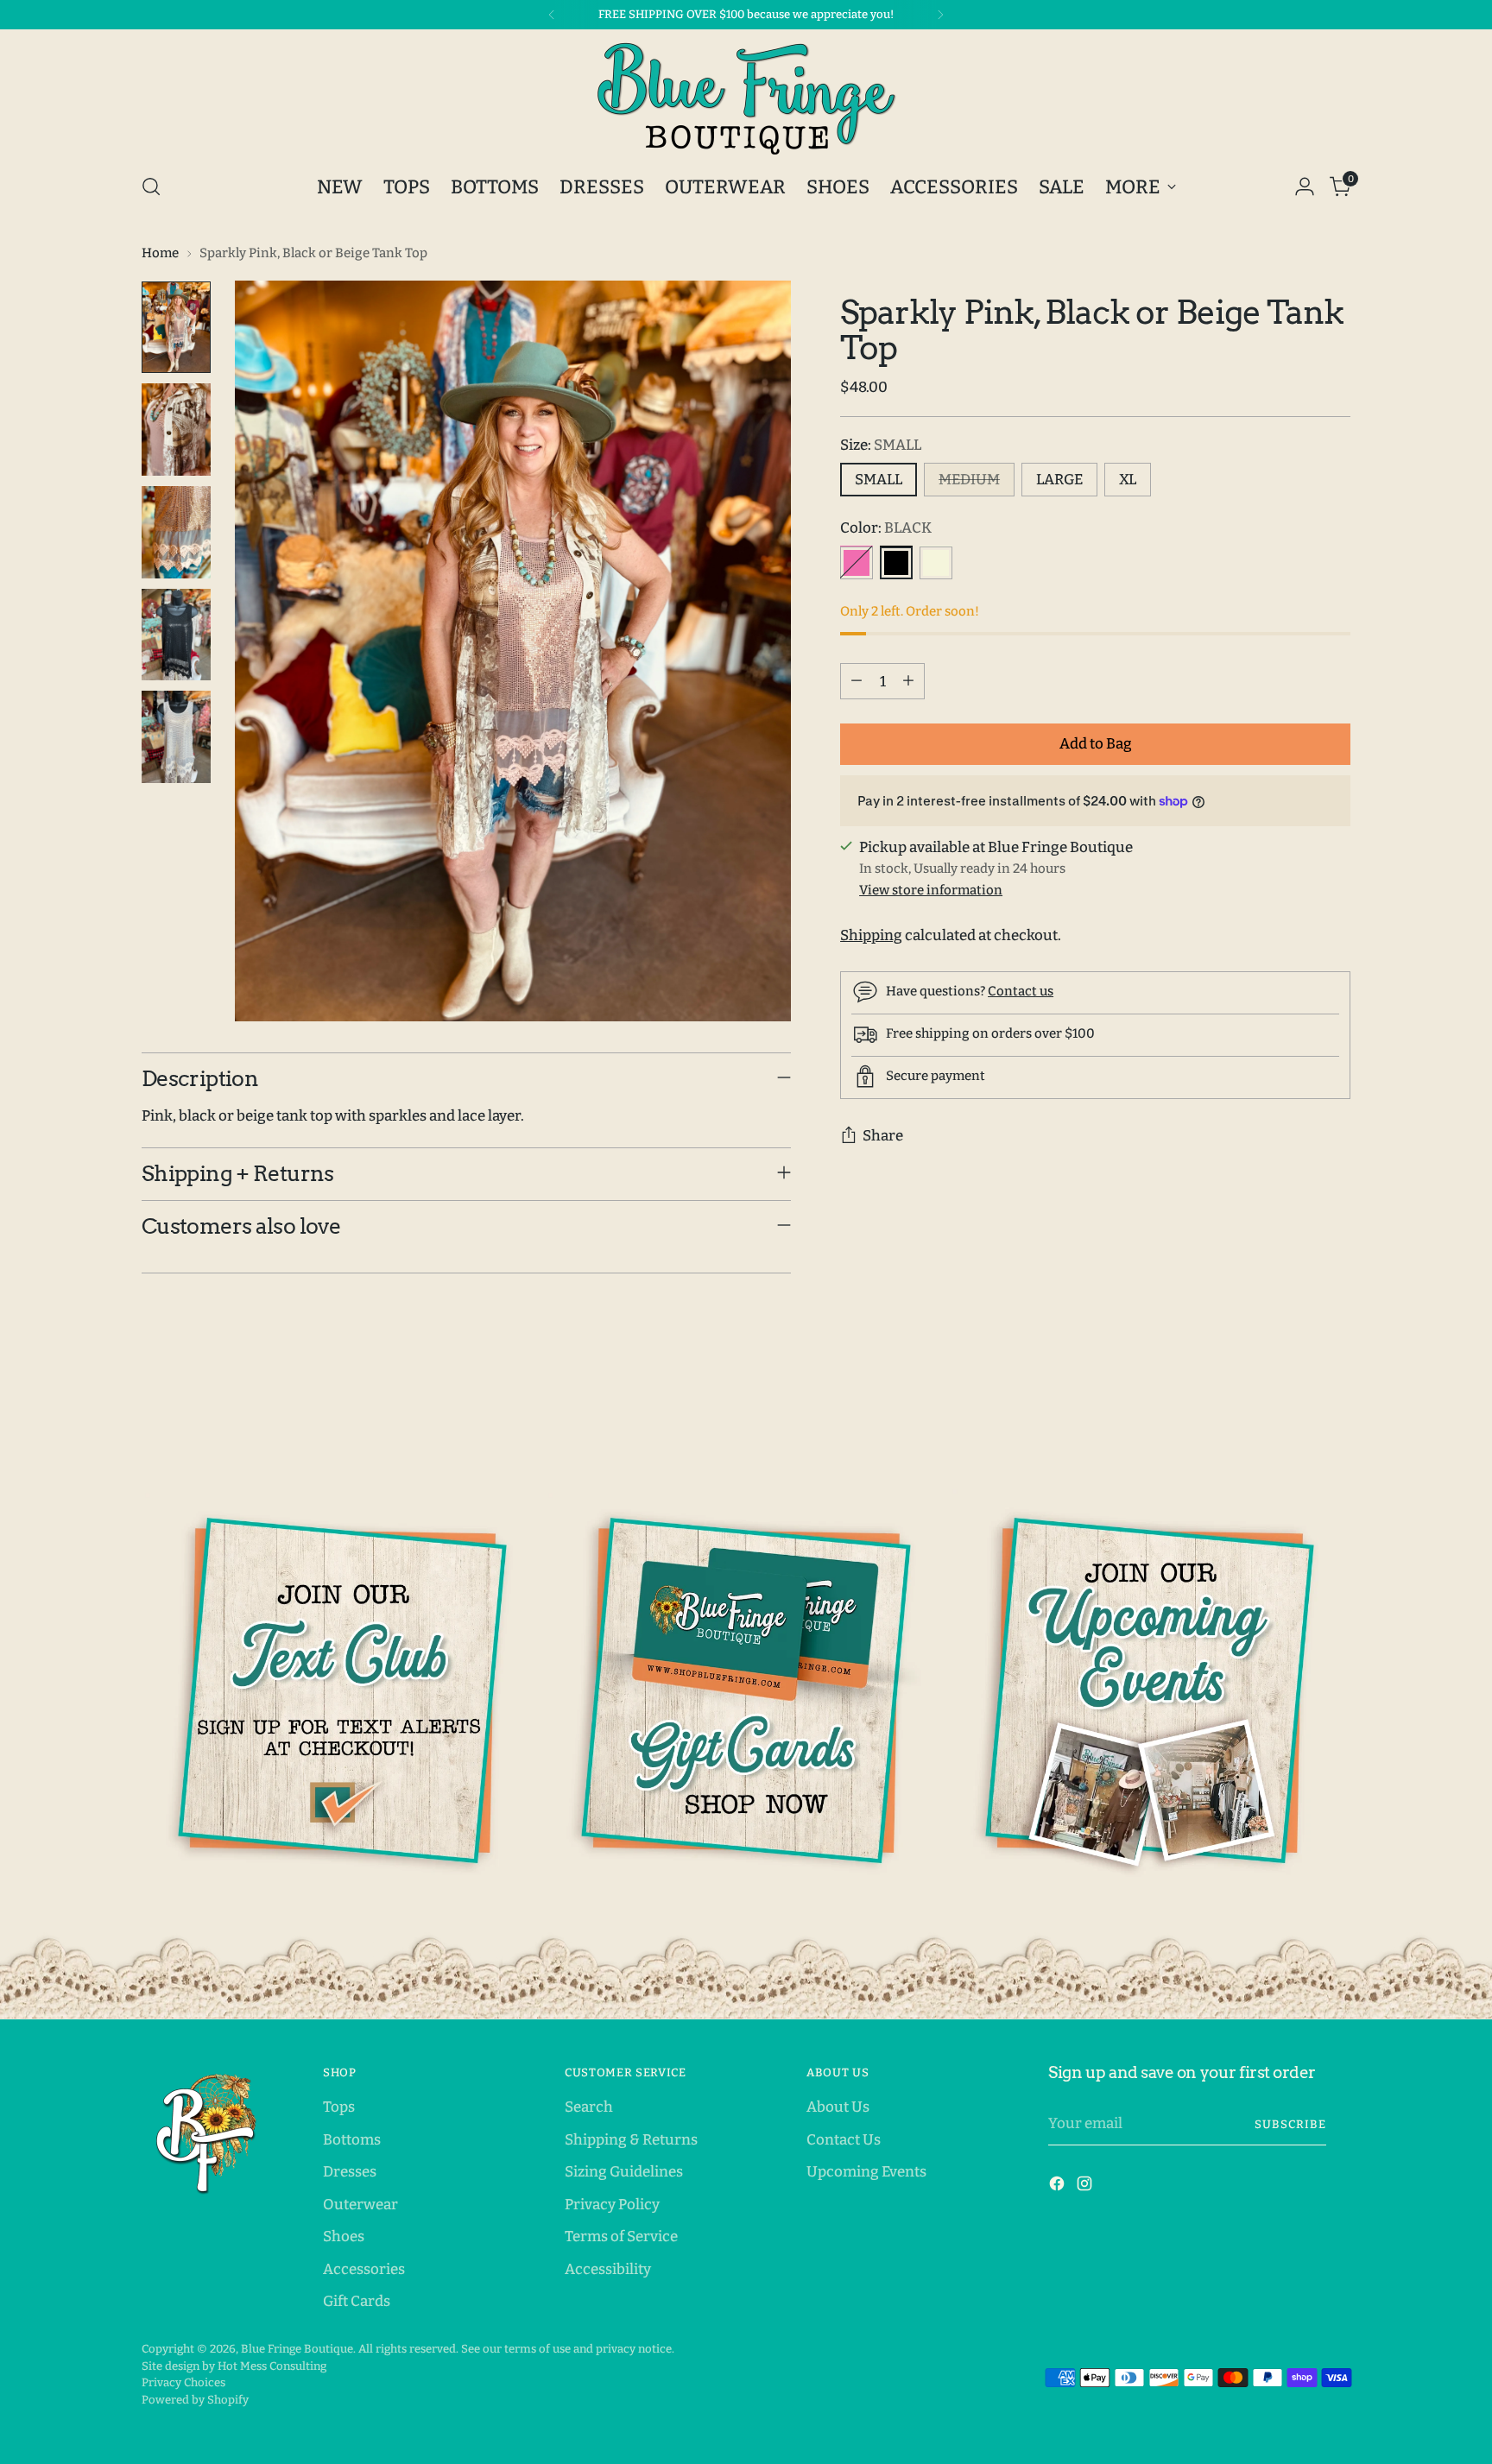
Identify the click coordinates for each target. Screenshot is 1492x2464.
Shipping (871, 935)
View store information (931, 889)
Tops (339, 2107)
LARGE (1059, 480)
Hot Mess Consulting (272, 2366)
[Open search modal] (151, 186)
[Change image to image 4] (176, 635)
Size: (881, 444)
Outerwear (360, 2205)
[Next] (940, 15)
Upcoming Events (866, 2172)
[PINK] (857, 562)
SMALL (879, 480)
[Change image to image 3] (176, 532)
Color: (886, 528)
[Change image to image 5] (176, 737)
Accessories (364, 2269)
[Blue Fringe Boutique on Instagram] (1086, 2187)
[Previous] (552, 15)
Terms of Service (621, 2237)
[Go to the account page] (1305, 186)
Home (160, 253)
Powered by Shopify (195, 2400)
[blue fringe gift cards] (746, 1690)
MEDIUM (969, 480)
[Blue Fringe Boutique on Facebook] (1059, 2187)
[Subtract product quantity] (857, 681)
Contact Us (844, 2140)
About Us (838, 2107)
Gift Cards (357, 2301)
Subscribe (1290, 2124)
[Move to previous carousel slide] (1296, 1431)
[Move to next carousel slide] (1336, 1430)
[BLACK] (896, 562)
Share (883, 1136)
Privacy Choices (183, 2382)
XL (1128, 480)
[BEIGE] (936, 562)
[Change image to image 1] (176, 328)
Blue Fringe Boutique (297, 2349)
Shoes (344, 2237)
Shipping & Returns (631, 2140)
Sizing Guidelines (624, 2172)
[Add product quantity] (908, 681)
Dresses (350, 2172)
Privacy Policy (612, 2205)
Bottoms (352, 2140)
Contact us (1021, 990)
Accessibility (608, 2269)
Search (589, 2107)
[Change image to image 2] (176, 430)
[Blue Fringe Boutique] (746, 98)
